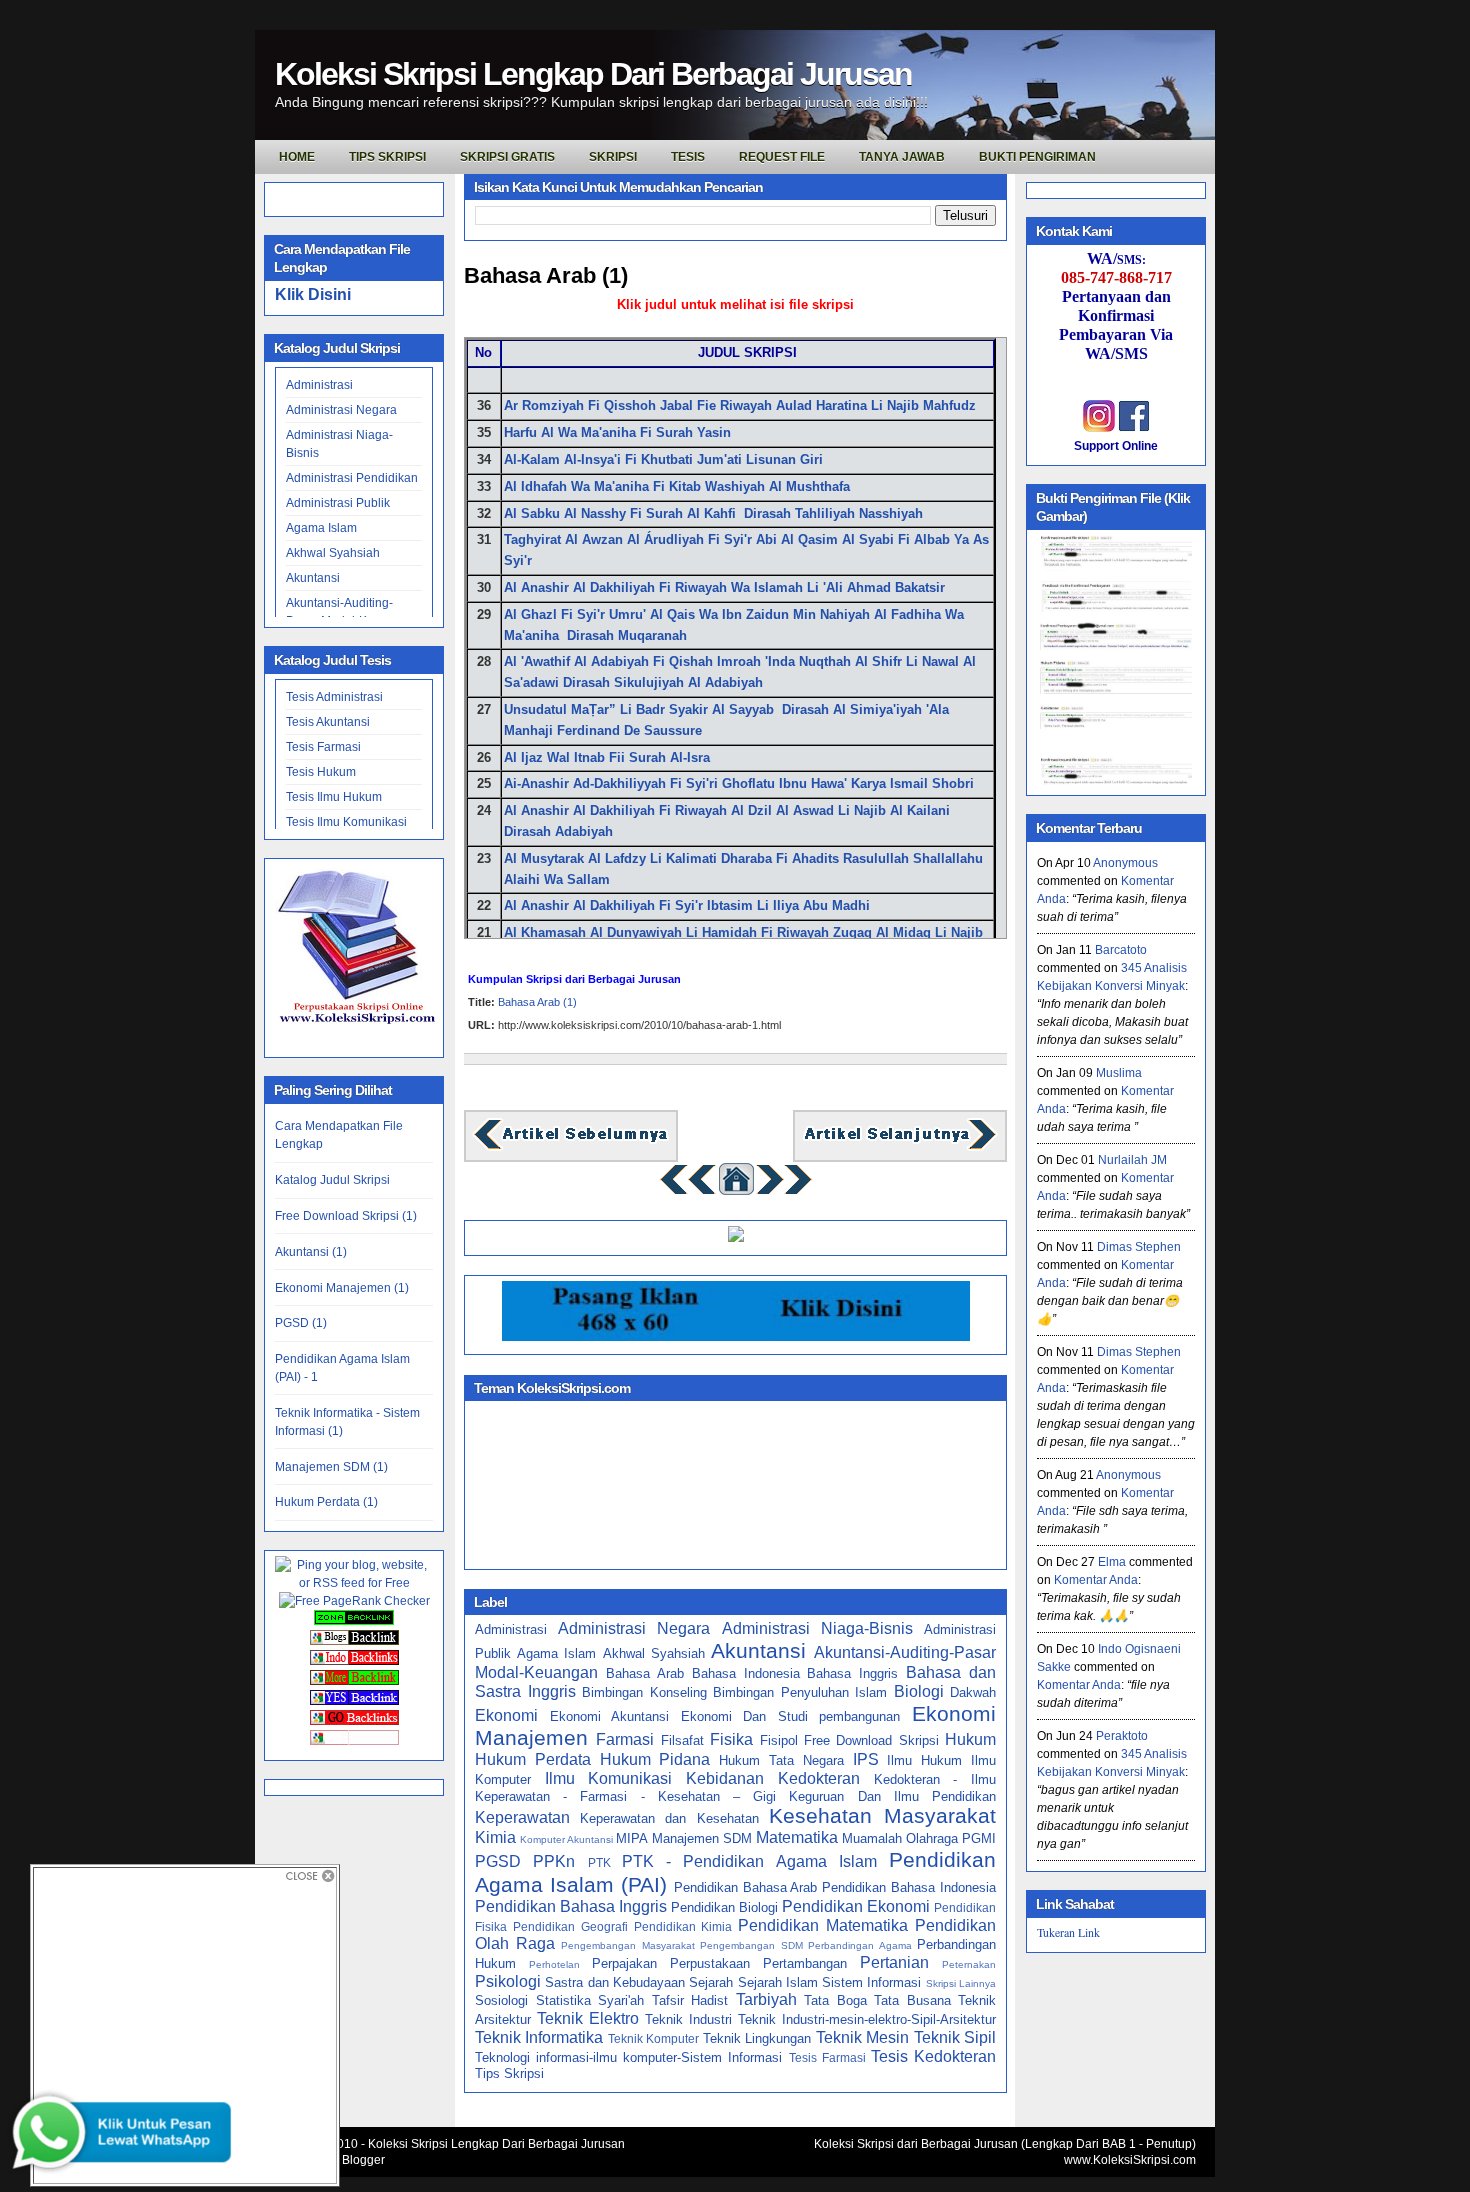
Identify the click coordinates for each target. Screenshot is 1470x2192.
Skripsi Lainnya (961, 1983)
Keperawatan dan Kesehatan (669, 1818)
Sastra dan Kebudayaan (615, 1982)
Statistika (563, 2000)
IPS (866, 1759)
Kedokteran (819, 1778)
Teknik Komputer (653, 2038)
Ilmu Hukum (924, 1760)
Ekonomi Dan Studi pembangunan (791, 1716)
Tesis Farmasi (323, 747)
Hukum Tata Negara (781, 1760)
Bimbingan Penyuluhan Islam (800, 1692)
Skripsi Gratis (507, 157)
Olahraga (932, 1838)
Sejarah (711, 1982)
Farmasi (625, 1739)
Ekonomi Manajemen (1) (342, 1288)
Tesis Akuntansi (328, 722)
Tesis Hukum (321, 772)
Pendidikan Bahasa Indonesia (909, 1887)
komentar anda (1096, 1580)
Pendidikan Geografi (570, 1926)
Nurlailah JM (1132, 1160)
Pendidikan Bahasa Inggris (571, 1906)
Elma (1112, 1562)
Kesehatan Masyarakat (882, 1815)
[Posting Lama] (900, 1147)
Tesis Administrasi (334, 697)
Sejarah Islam (778, 1982)
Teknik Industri (688, 2019)
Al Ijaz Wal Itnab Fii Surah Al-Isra (607, 757)
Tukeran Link (1068, 1932)
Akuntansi (313, 578)
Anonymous (1125, 863)
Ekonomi (506, 1715)
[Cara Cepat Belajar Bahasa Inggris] (736, 1237)
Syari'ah (621, 2000)
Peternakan (969, 1964)
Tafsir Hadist (690, 2000)
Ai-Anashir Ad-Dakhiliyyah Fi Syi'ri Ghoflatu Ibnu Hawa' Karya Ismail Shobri (739, 783)
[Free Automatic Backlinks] (354, 1621)
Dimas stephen (1139, 1247)
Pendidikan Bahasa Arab (746, 1887)
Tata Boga (835, 2000)
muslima (1119, 1073)
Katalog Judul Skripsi (332, 1180)
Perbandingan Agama (860, 1945)
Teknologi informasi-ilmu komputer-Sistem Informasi (628, 2057)
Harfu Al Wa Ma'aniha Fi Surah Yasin (617, 432)
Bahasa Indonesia (746, 1673)
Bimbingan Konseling (644, 1692)
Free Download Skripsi (871, 1740)
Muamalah (872, 1838)
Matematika (797, 1837)
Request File (782, 157)
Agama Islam (321, 528)
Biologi (919, 1691)
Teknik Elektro (588, 2018)
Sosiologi (501, 2000)
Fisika (731, 1739)
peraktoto (1122, 1736)
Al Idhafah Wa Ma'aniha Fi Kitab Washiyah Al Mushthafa (679, 486)
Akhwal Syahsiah (333, 553)
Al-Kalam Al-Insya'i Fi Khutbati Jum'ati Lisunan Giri (665, 459)
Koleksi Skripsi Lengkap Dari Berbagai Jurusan (593, 74)
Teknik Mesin (862, 2037)
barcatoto (1121, 950)
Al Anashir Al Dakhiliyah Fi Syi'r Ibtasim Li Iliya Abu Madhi (687, 905)
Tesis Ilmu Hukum (334, 797)
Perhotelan (554, 1964)
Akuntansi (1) (311, 1252)
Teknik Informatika (539, 2037)
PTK (599, 1862)
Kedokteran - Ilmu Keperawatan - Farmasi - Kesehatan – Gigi (735, 1788)
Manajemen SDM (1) (331, 1467)
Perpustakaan (710, 1963)
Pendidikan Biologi (724, 1907)
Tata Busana (912, 2000)
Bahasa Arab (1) (546, 275)
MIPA (632, 1838)
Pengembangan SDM (751, 1945)
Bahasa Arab (645, 1673)
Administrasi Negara (341, 410)
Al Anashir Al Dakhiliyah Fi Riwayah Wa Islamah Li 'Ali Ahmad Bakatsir (724, 587)
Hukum (970, 1739)
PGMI (979, 1838)
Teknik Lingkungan (757, 2038)
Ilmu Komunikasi (609, 1778)
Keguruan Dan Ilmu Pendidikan (892, 1796)
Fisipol (779, 1740)
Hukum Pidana (655, 1759)
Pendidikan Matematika (823, 1925)
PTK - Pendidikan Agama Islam (749, 1861)
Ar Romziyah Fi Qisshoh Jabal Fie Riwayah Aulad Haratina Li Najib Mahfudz (742, 405)
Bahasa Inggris (852, 1673)
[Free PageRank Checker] (354, 1601)
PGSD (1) (301, 1323)
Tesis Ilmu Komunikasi (346, 822)
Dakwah (973, 1692)
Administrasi (319, 385)
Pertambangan (805, 1963)
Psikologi (508, 1981)
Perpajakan (624, 1963)
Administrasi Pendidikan (352, 478)
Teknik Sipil (955, 2037)
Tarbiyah (766, 1999)
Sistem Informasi (871, 1982)
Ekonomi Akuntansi (610, 1716)
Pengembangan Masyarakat (628, 1945)
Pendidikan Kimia (683, 1926)
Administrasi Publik (338, 503)
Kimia (495, 1837)
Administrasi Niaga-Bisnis (817, 1628)
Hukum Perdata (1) (326, 1502)
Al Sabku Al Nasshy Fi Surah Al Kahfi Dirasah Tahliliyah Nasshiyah (715, 513)
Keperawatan (522, 1817)
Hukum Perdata (533, 1759)
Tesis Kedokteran (933, 2056)
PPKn (554, 1861)
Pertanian (894, 1962)
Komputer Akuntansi (566, 1839)
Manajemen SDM (702, 1838)
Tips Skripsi (387, 157)
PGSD (498, 1861)
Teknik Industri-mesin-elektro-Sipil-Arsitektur (867, 2019)
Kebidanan (725, 1778)
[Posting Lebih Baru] (571, 1147)
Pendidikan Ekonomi (856, 1906)
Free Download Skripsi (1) (346, 1216)
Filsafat (682, 1740)
